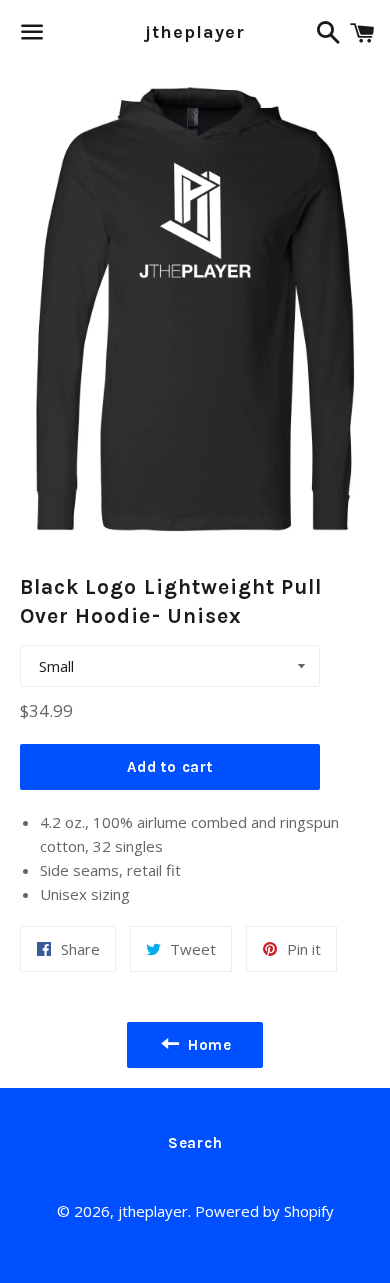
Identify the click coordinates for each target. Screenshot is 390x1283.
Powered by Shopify (264, 1211)
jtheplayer (194, 32)
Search (195, 1143)
